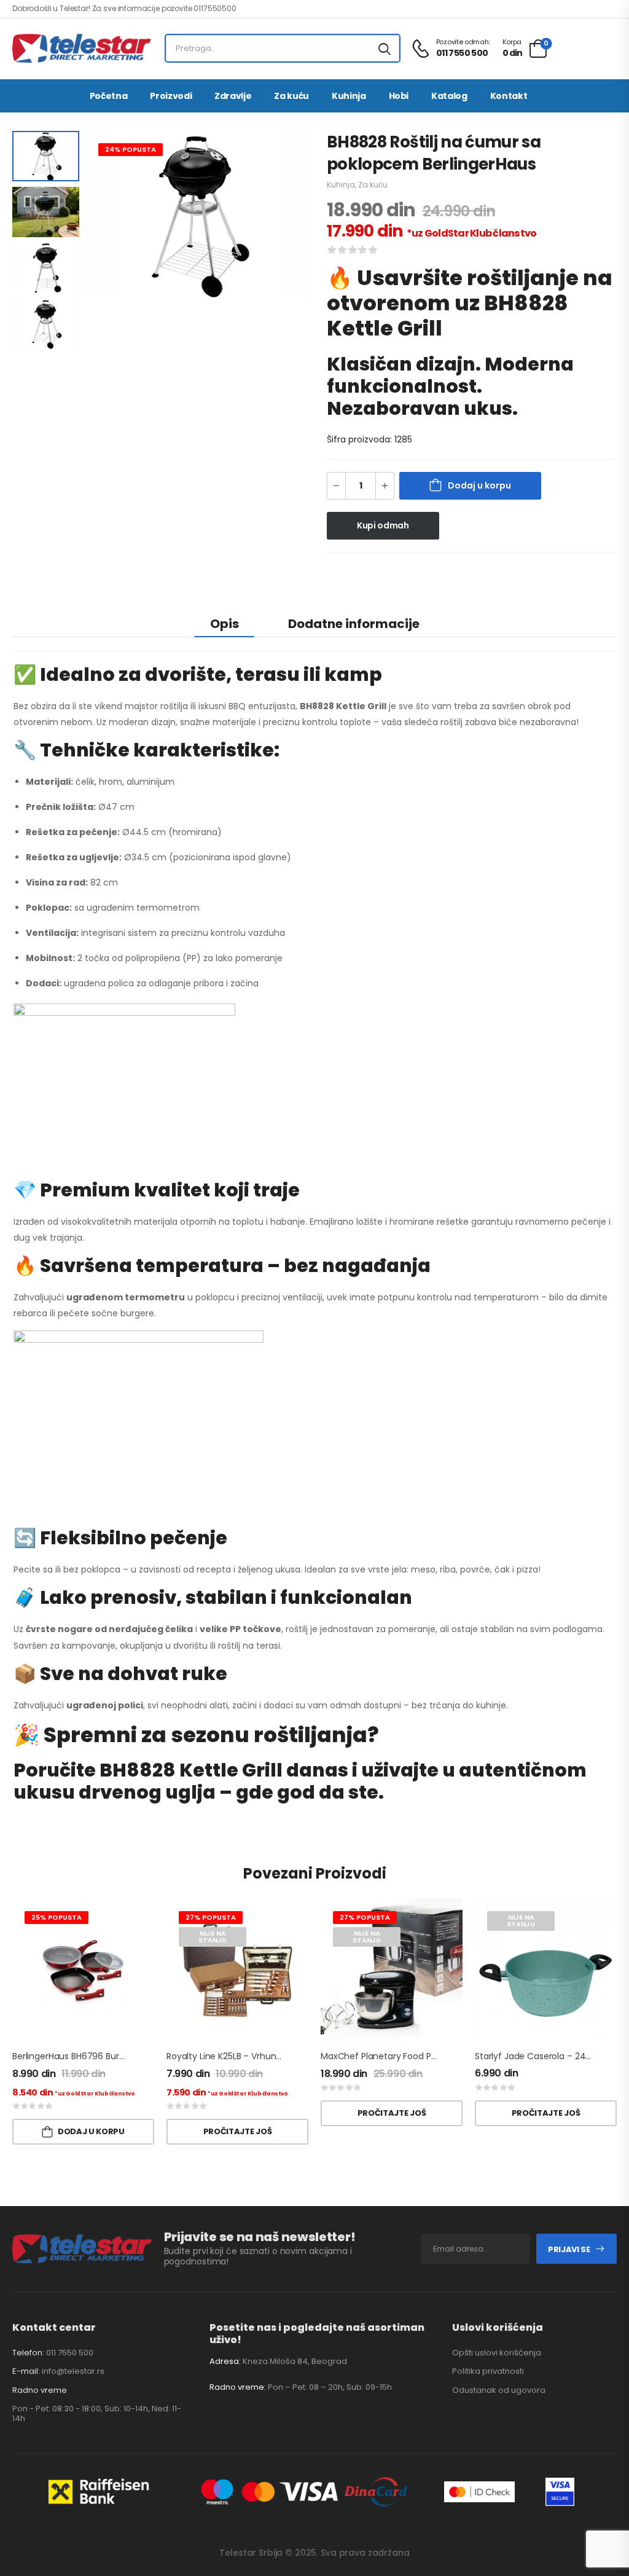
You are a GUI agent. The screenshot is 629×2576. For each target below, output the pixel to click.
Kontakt (509, 96)
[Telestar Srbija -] (82, 49)
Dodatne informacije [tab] (354, 624)
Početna (109, 96)
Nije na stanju (213, 1937)
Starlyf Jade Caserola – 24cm (537, 2056)
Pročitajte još (237, 2131)
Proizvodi (171, 96)
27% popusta (211, 1917)
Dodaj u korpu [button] (91, 2131)
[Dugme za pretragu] (385, 49)
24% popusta (131, 149)
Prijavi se (569, 2249)
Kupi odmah (383, 525)
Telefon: (28, 2353)
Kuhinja (349, 96)
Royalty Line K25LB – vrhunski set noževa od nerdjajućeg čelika (298, 2056)
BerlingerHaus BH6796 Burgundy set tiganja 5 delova (123, 2056)
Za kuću (291, 96)
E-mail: (26, 2371)
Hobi (399, 96)
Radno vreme (40, 2390)
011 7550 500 (70, 2353)
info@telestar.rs (73, 2371)
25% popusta (57, 1917)
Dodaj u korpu (479, 485)
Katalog (449, 96)
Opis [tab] (225, 624)
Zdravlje (233, 96)
